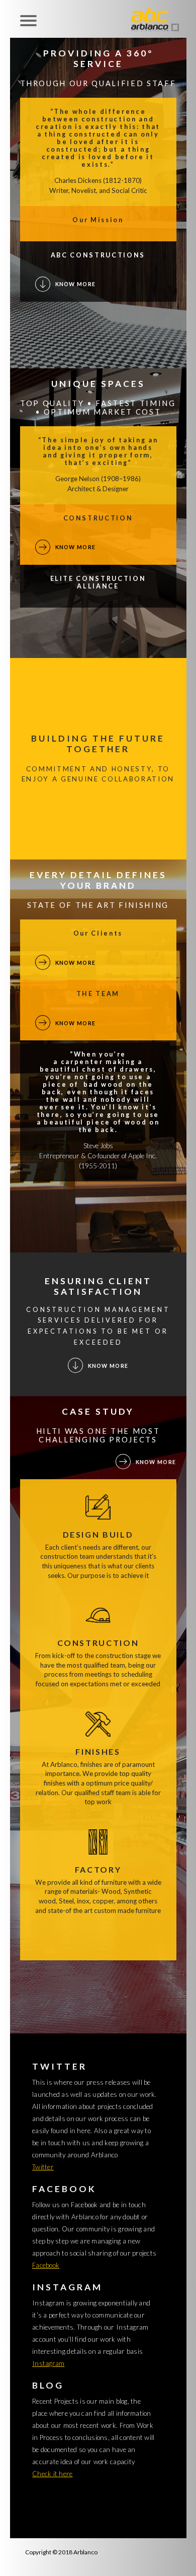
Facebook (46, 2265)
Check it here (52, 2474)
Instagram (48, 2363)
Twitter (43, 2167)
